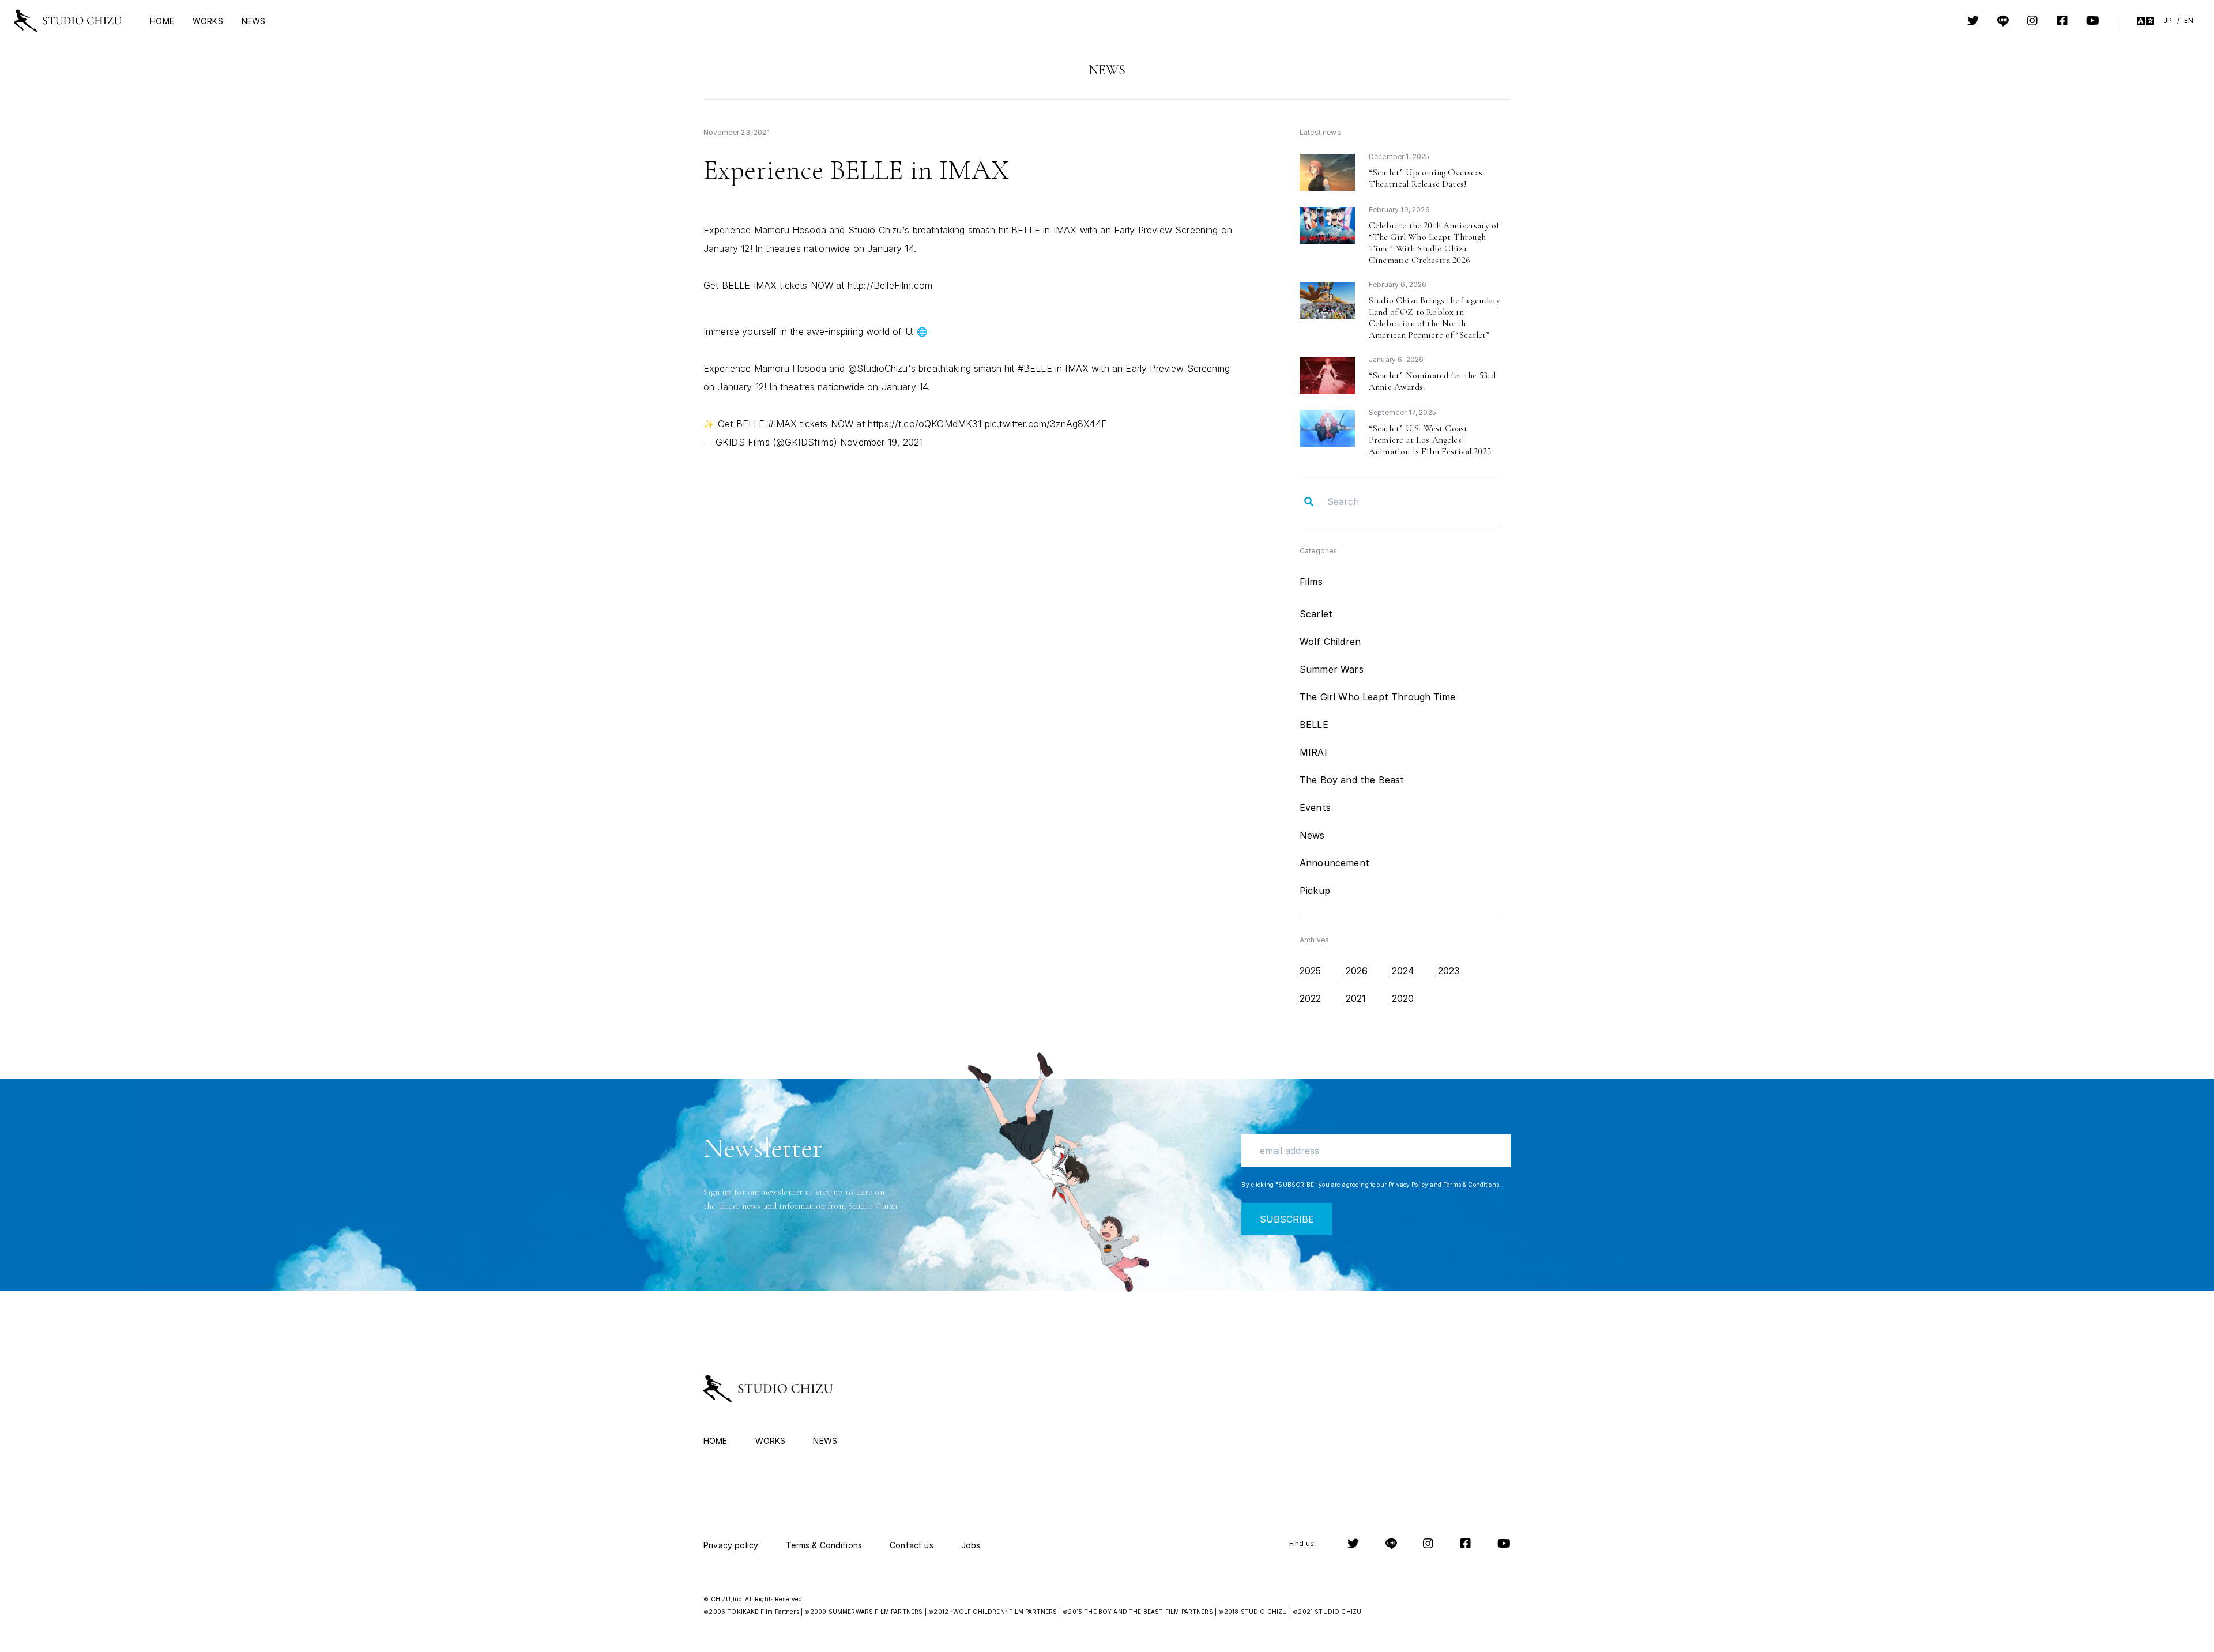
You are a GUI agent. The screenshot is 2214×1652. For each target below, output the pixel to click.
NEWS (254, 21)
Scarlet (1316, 614)
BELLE (1314, 725)
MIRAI (1313, 752)
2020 (1403, 998)
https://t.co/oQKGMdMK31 (925, 424)
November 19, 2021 (882, 442)
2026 (1357, 971)
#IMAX (783, 424)
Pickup (1315, 891)
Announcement (1334, 863)
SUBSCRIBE (1287, 1219)
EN (2189, 20)
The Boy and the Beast (1352, 780)
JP (2168, 20)
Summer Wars (1332, 669)
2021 (1356, 998)
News (1312, 835)
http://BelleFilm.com (890, 285)
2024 (1403, 971)
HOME (162, 21)
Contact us (912, 1545)
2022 (1311, 998)
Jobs (971, 1545)
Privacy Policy (1408, 1185)
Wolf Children (1330, 642)
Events (1315, 808)
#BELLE (1035, 368)
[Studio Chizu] (68, 21)
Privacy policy (731, 1545)
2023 (1449, 971)
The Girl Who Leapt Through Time (1377, 697)
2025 (1311, 971)
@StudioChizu (878, 368)
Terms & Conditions (1471, 1185)
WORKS (208, 21)
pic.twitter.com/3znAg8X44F (1046, 424)
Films (1311, 582)
